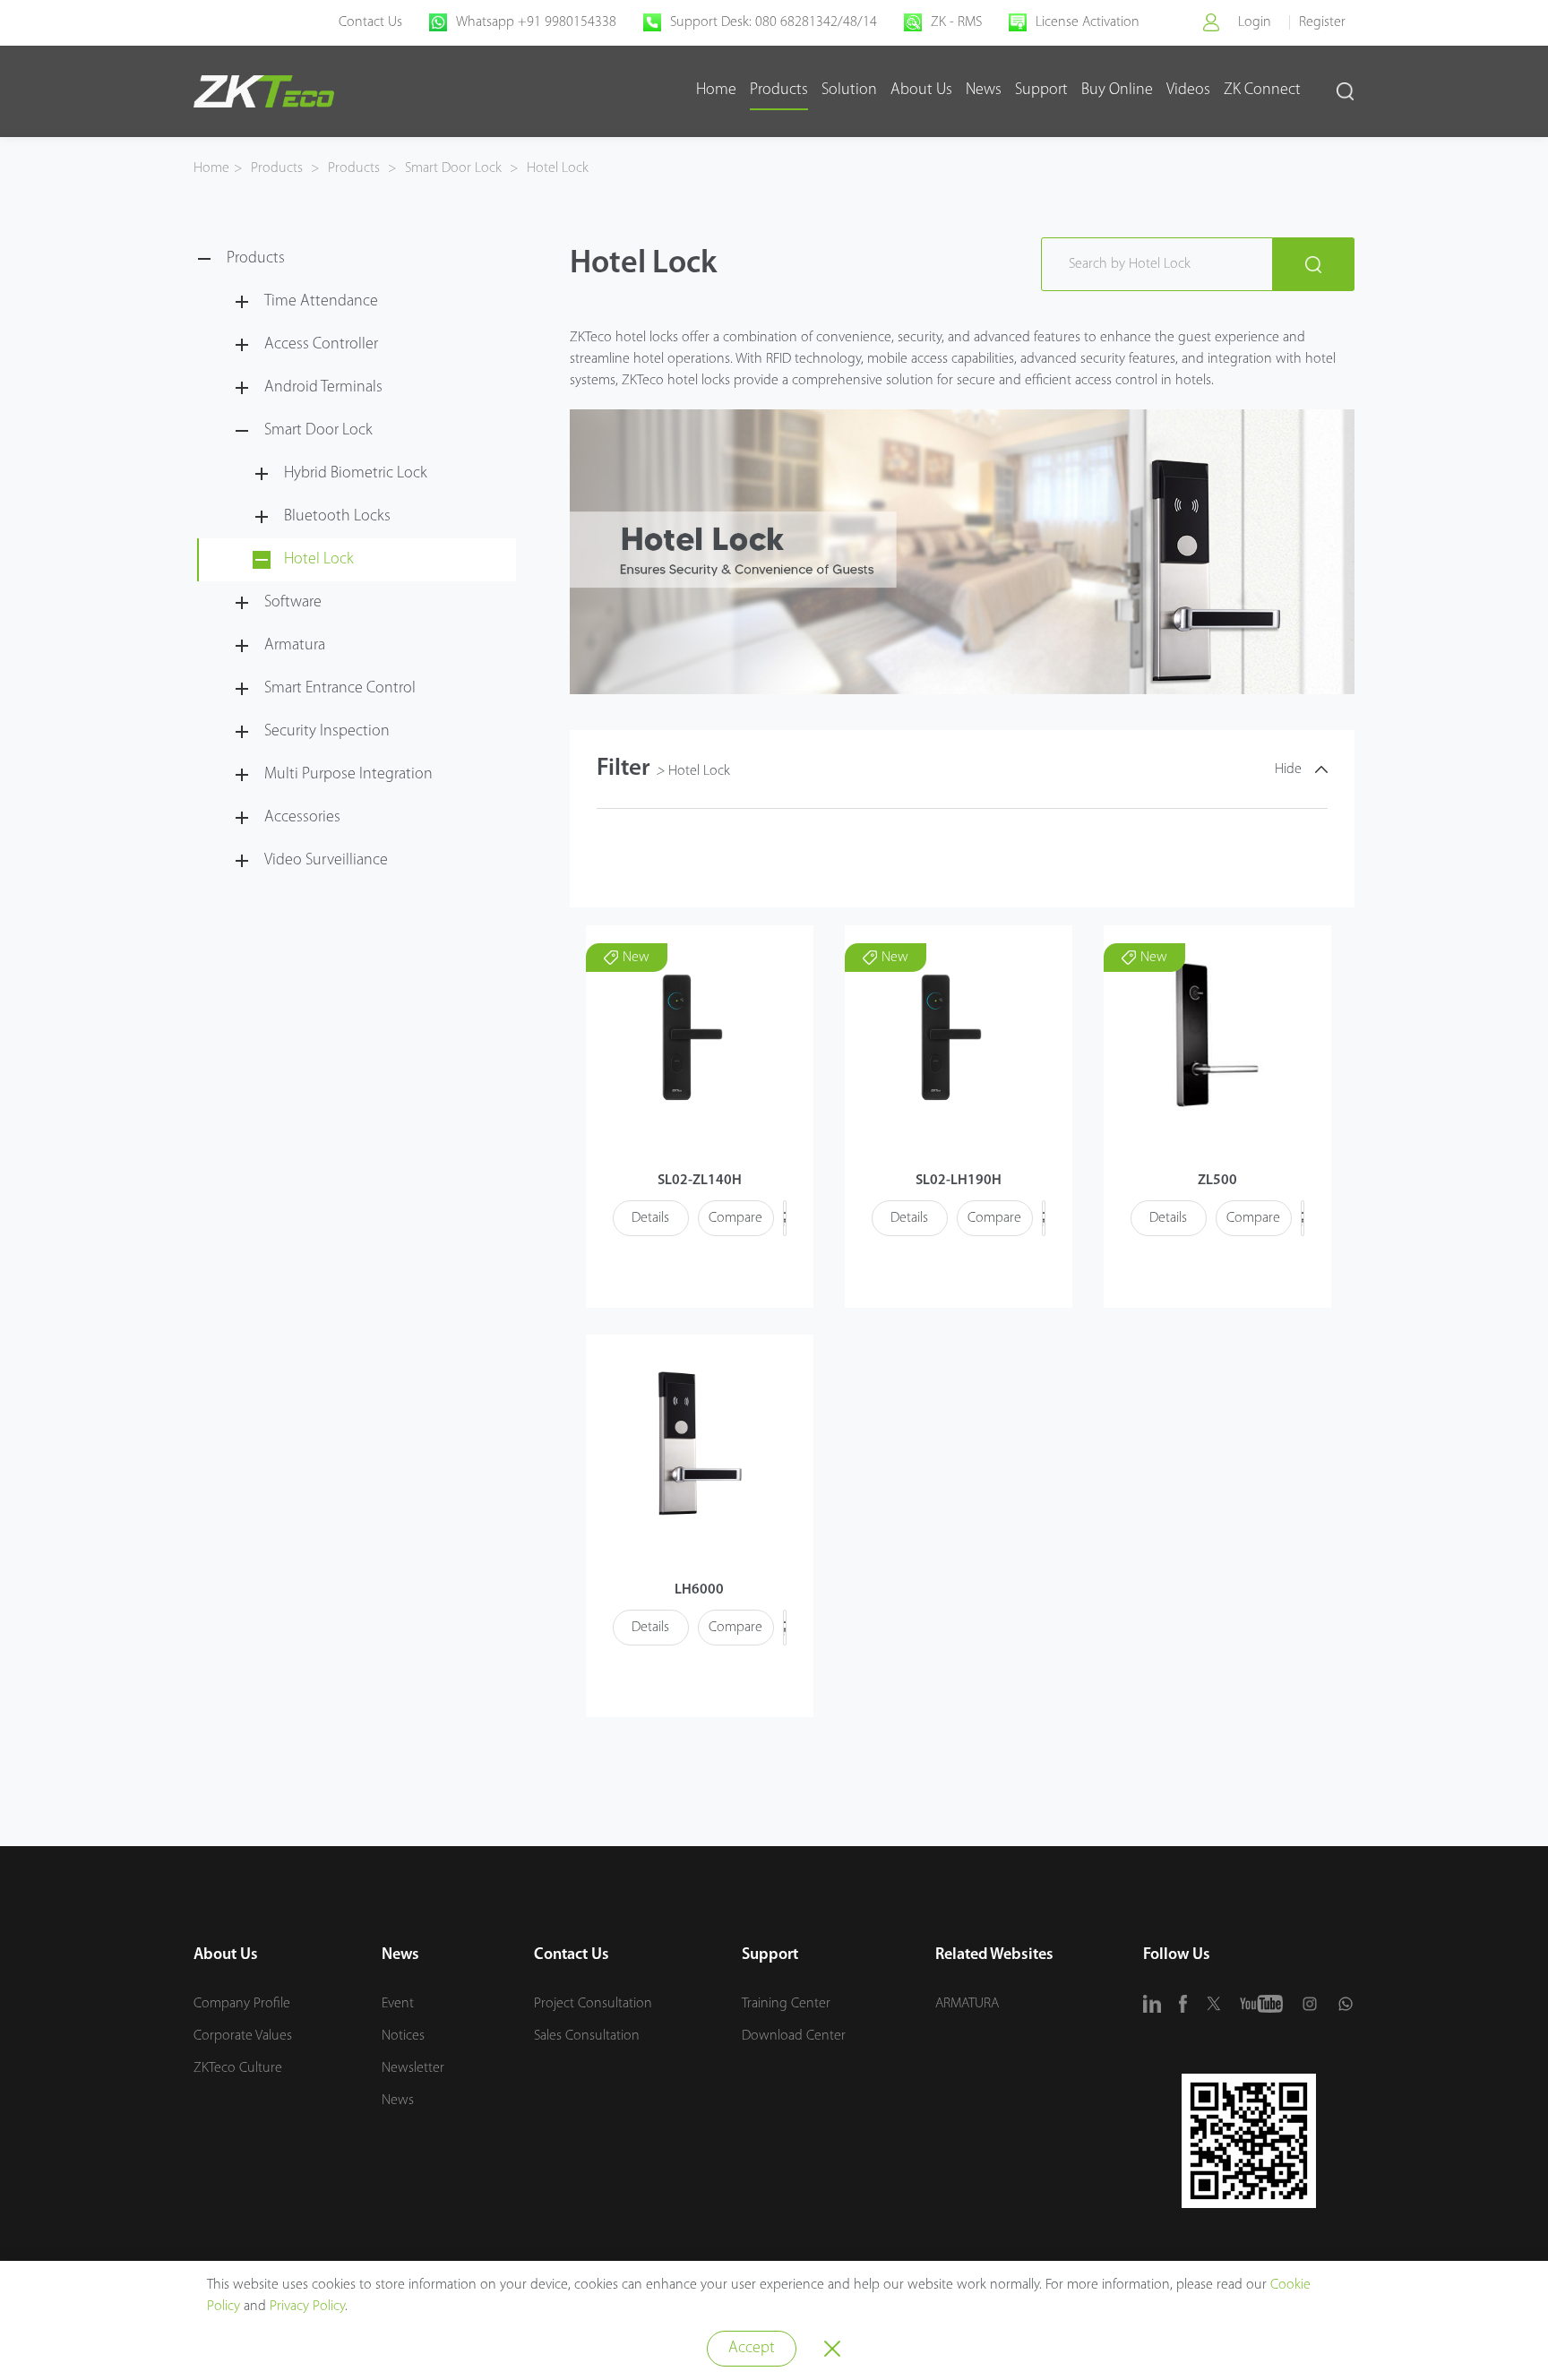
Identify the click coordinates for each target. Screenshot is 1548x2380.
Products (779, 90)
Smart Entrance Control (340, 689)
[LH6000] (695, 1443)
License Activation (1088, 22)
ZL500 (1217, 1181)
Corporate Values (243, 2036)
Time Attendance (321, 302)
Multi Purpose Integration (348, 775)
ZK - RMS (956, 22)
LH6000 (699, 1590)
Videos (1188, 90)
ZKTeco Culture (238, 2068)
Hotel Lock (556, 168)
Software (293, 603)
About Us (921, 90)
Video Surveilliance (326, 861)
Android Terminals (323, 388)
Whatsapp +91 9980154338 (536, 22)
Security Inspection (327, 732)
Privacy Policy (307, 2307)
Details (650, 1218)
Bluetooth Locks (337, 517)
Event (398, 2004)
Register (1322, 22)
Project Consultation (593, 2004)
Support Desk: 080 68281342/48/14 (774, 22)
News (984, 90)
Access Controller (321, 345)
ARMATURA (967, 2004)
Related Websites (994, 1955)
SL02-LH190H (959, 1181)
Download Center (794, 2036)
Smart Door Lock (453, 168)
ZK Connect (1262, 90)
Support (1041, 90)
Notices (403, 2036)
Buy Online (1117, 90)
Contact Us (370, 22)
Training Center (786, 2004)
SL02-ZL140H (700, 1181)
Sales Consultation (587, 2036)
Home (716, 90)
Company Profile (242, 2004)
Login (1255, 22)
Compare (735, 1218)
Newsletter (413, 2068)
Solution (849, 90)
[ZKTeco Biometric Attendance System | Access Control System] (264, 91)
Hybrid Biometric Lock (356, 474)
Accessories (302, 818)
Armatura (295, 646)
